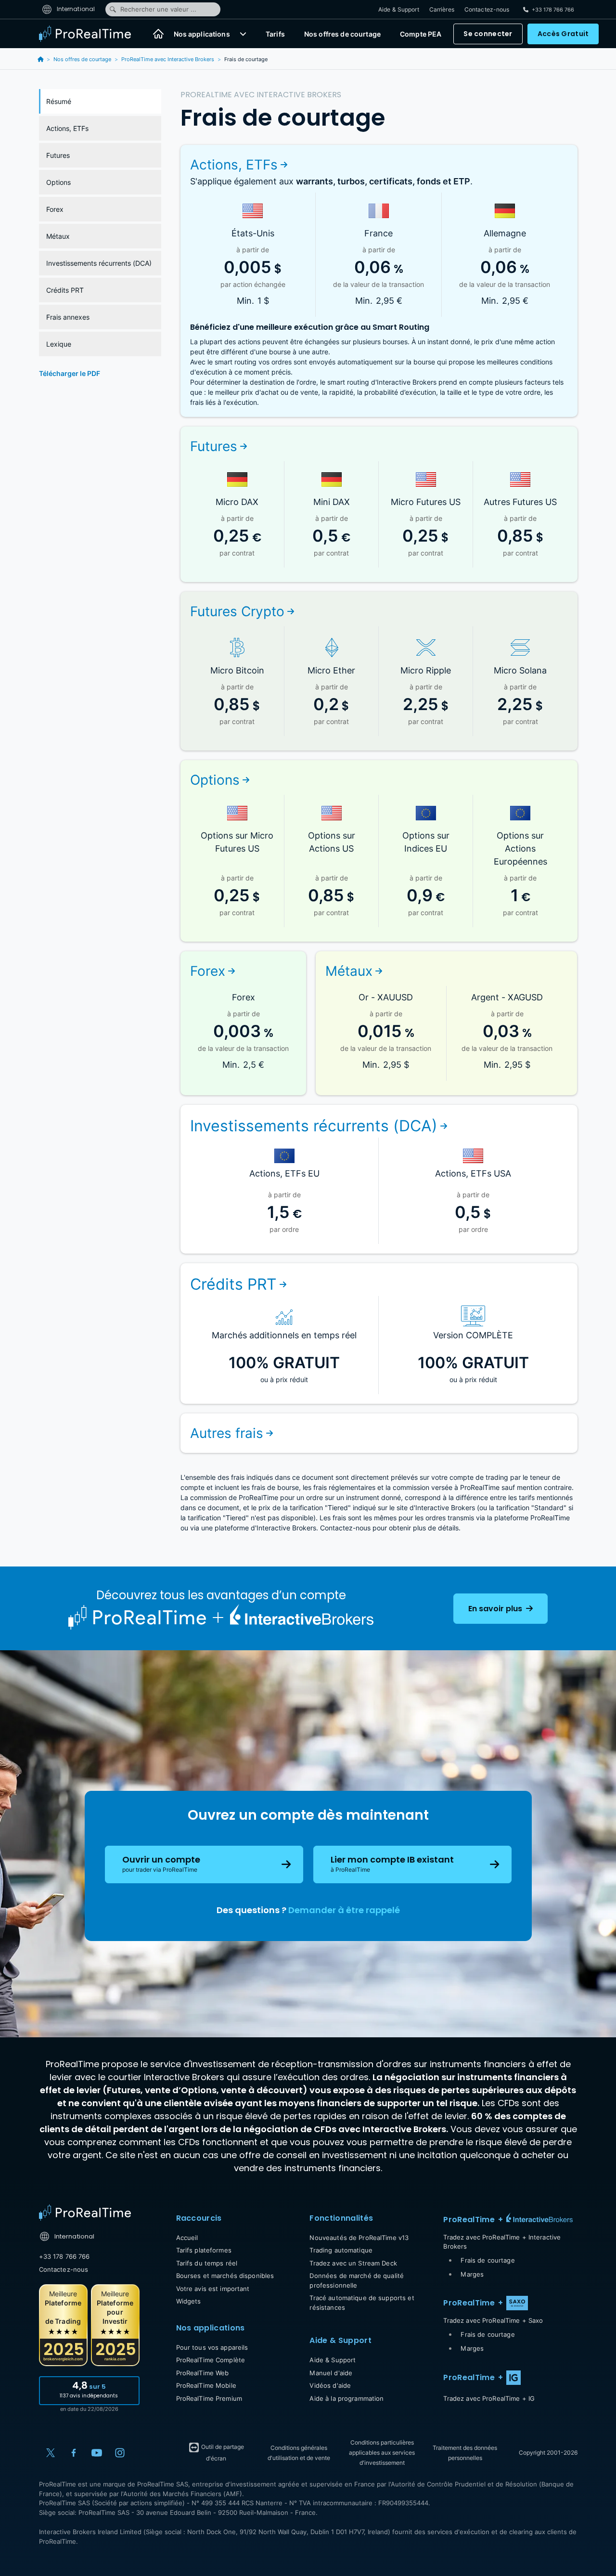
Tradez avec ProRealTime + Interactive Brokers (502, 2242)
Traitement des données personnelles (465, 2453)
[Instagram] (120, 2453)
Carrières (442, 9)
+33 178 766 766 (64, 2256)
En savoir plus (496, 1609)
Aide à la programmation (346, 2398)
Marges (472, 2274)
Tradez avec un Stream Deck (353, 2263)
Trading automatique (341, 2250)
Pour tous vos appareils (212, 2347)
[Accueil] (158, 34)
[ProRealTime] (91, 34)
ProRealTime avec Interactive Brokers (168, 59)
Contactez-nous (487, 9)
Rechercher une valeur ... (158, 9)
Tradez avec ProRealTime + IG (489, 2398)
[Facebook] (74, 2453)
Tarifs (275, 34)
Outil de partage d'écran (222, 2453)
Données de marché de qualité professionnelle (357, 2280)
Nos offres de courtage (342, 34)
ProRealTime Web (203, 2373)
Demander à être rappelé (344, 1910)
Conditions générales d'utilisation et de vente (299, 2453)
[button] (243, 34)
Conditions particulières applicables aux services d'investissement (382, 2453)
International (75, 9)
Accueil (187, 2238)
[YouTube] (97, 2453)
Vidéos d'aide (330, 2385)
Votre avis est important (213, 2289)
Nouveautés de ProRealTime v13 (359, 2238)
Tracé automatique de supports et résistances (362, 2303)
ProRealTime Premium (209, 2398)
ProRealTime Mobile (206, 2385)
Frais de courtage (488, 2260)
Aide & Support (399, 9)
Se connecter (488, 34)
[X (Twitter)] (51, 2453)
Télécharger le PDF (70, 373)
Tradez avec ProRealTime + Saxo (493, 2320)
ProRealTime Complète (211, 2360)
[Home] (85, 2213)
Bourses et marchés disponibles (225, 2276)
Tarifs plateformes (204, 2250)
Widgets (189, 2301)
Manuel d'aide (331, 2373)
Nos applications (202, 34)
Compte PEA (421, 34)
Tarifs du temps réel (207, 2263)
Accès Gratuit (563, 34)
